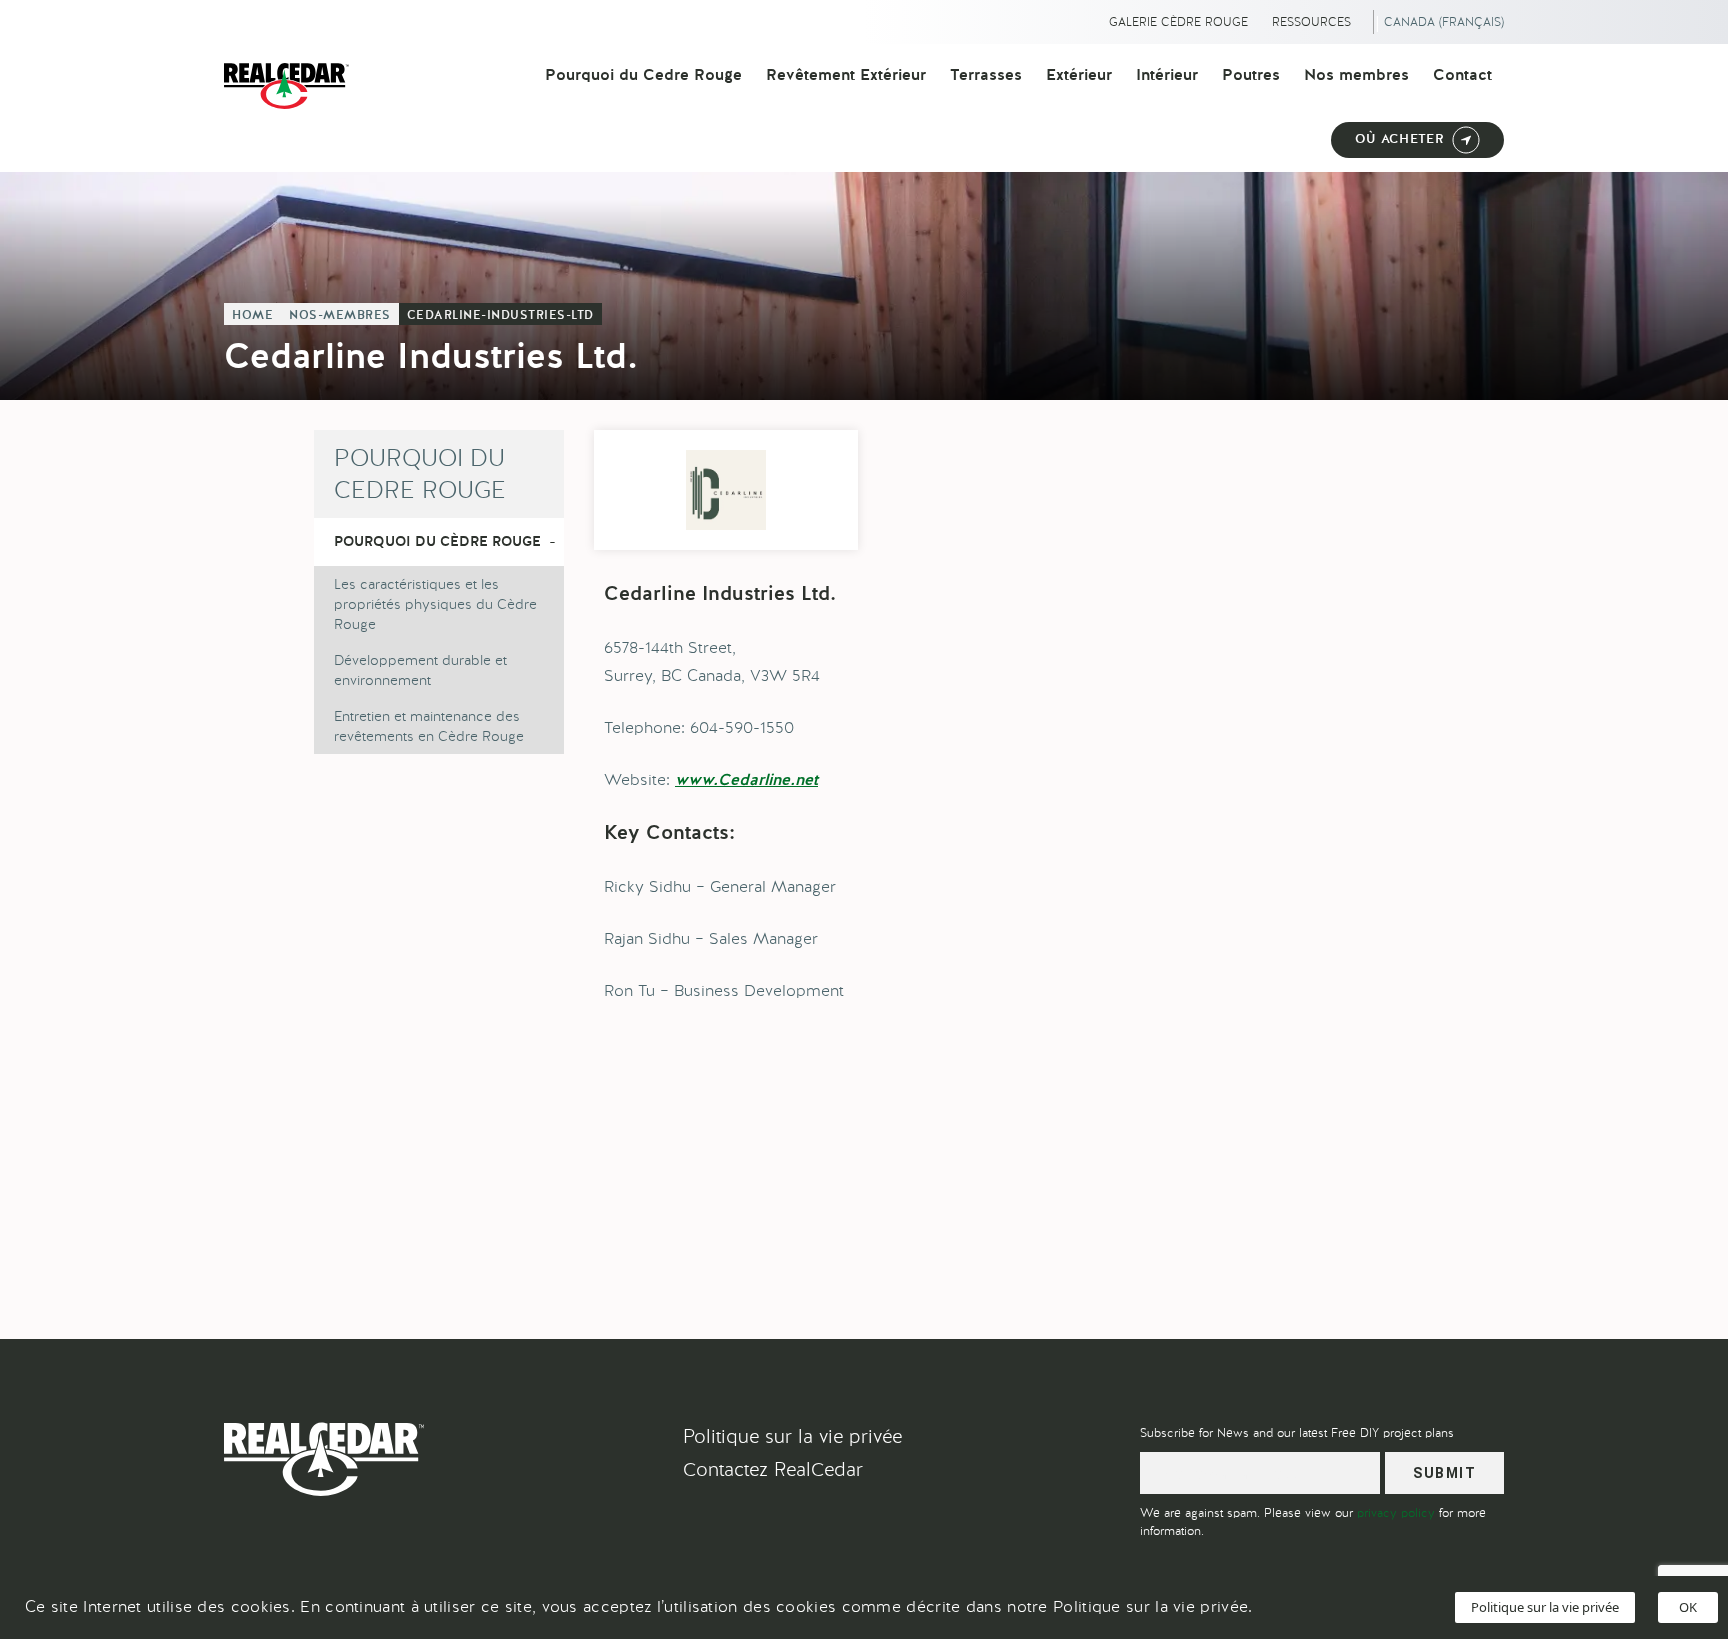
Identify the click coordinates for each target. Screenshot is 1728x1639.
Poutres (1251, 76)
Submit (1444, 1473)
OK (1688, 1607)
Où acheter (1399, 139)
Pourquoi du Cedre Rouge (643, 76)
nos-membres (340, 316)
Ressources (1311, 22)
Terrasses (986, 76)
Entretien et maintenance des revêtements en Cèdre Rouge (429, 726)
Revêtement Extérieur (846, 76)
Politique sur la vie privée (792, 1436)
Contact (1462, 76)
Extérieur (1079, 76)
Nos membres (1356, 76)
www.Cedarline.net (746, 781)
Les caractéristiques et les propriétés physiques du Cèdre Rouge (435, 604)
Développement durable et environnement (420, 670)
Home (252, 316)
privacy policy (1396, 1513)
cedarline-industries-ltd (500, 316)
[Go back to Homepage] (291, 86)
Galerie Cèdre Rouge (1178, 22)
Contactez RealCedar (773, 1469)
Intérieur (1167, 76)
